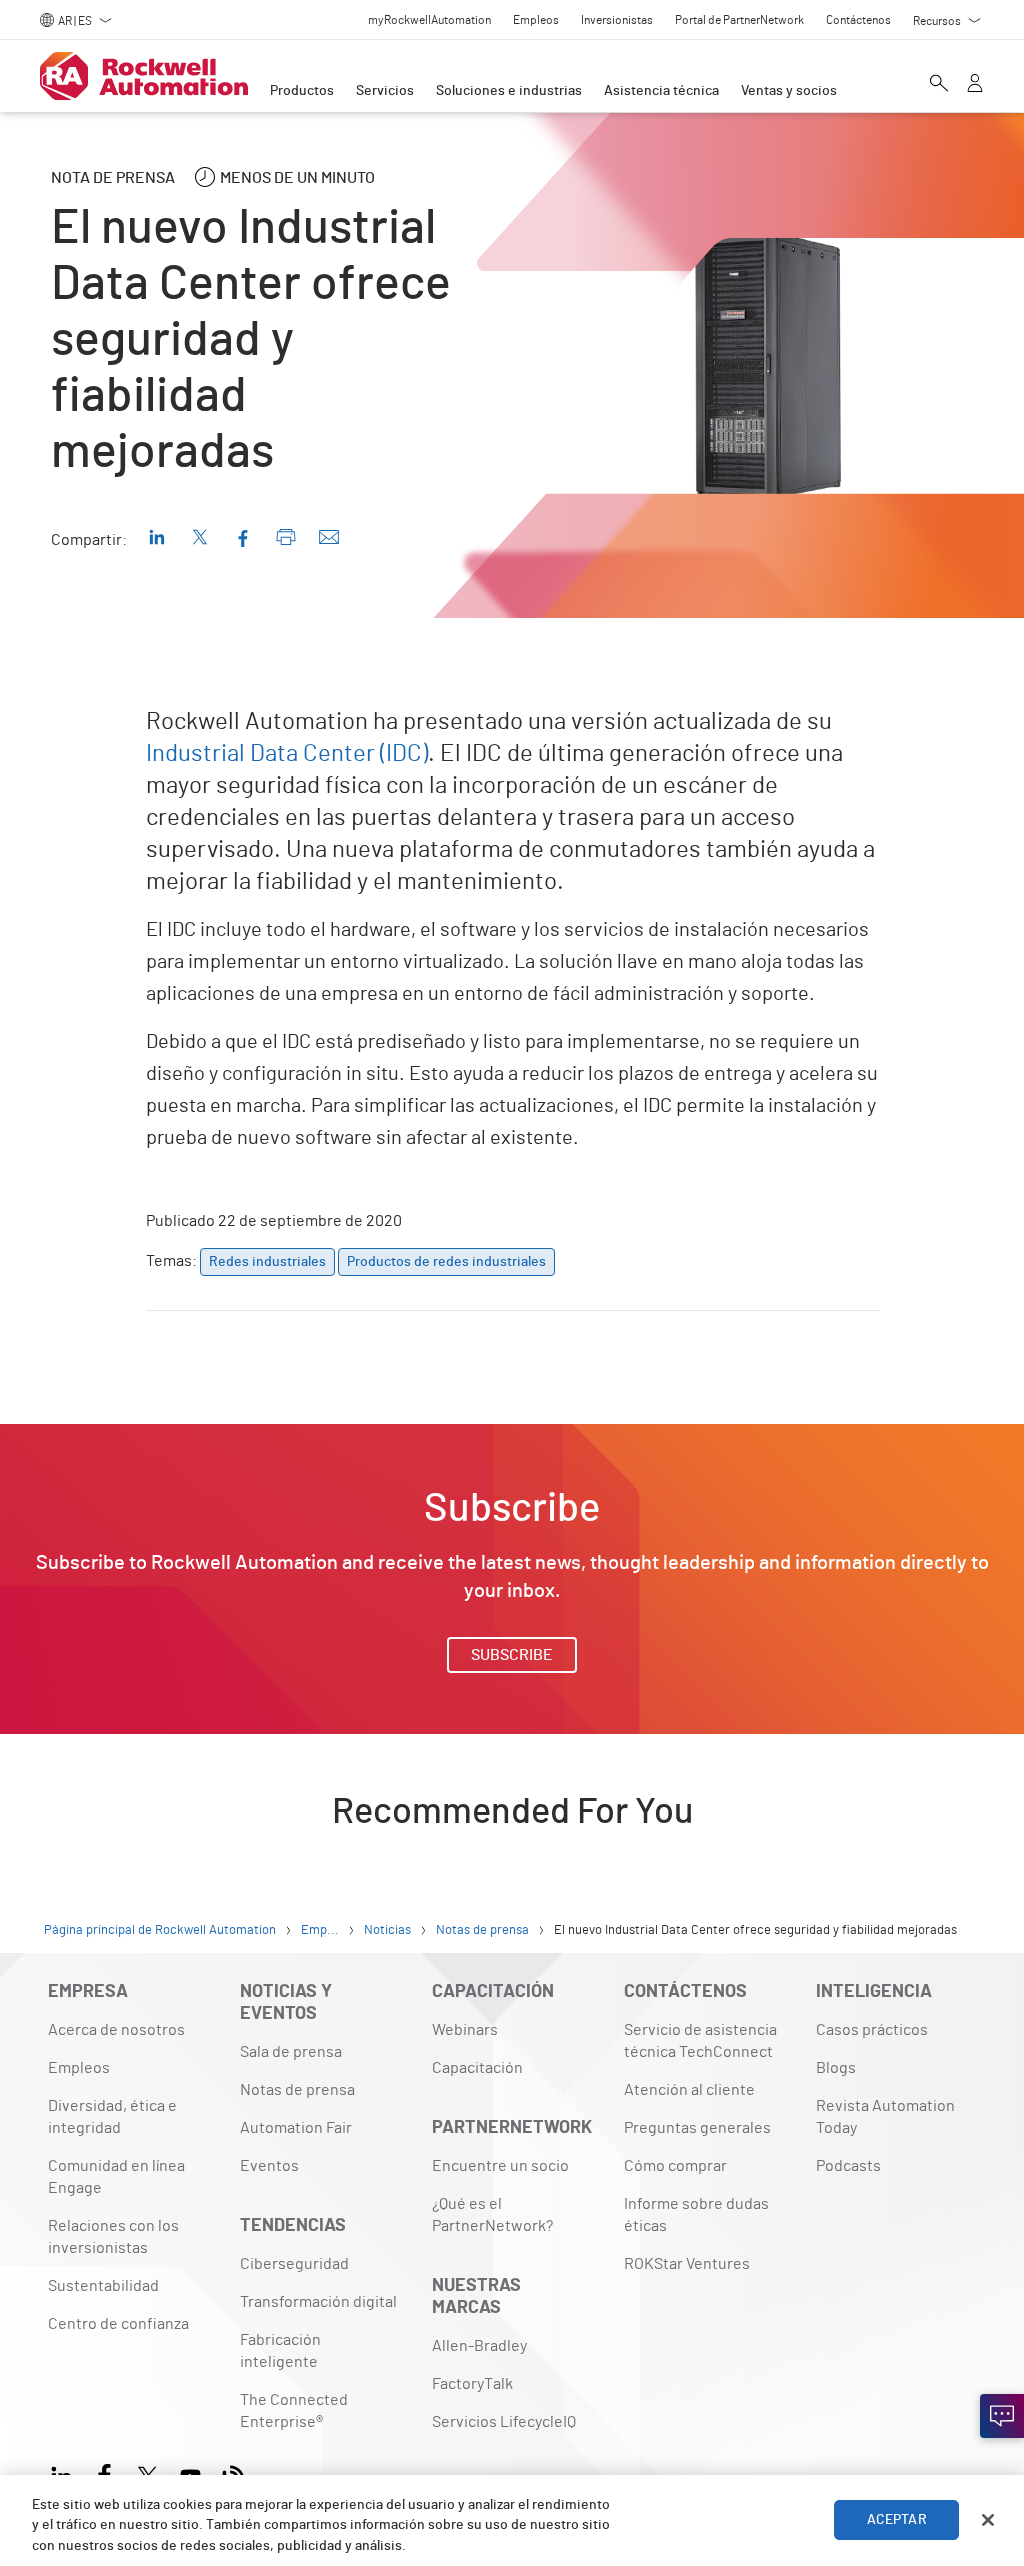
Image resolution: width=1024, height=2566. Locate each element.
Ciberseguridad (294, 2264)
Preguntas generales (697, 2128)
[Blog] (233, 2473)
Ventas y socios (789, 91)
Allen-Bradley (479, 2346)
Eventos (269, 2166)
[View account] (975, 85)
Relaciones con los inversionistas (113, 2237)
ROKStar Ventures (687, 2264)
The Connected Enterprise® (294, 2411)
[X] (147, 2473)
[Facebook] (104, 2473)
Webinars (465, 2030)
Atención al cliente (689, 2090)
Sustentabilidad (103, 2286)
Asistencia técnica (661, 91)
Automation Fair (296, 2128)
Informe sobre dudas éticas (696, 2215)
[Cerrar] (988, 2520)
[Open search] (939, 85)
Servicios (385, 91)
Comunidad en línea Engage (116, 2177)
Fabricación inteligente (280, 2351)
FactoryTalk (472, 2384)
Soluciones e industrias (509, 91)
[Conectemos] (1002, 2416)
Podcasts (848, 2166)
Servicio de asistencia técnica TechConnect (700, 2041)
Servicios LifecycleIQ (504, 2422)
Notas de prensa (297, 2090)
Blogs (836, 2068)
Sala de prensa (291, 2052)
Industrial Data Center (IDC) (287, 754)
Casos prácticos (872, 2030)
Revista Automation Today (885, 2117)
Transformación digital (318, 2302)
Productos (302, 91)
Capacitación (477, 2068)
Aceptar (897, 2520)
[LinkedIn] (65, 2473)
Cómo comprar (675, 2166)
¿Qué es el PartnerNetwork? (492, 2215)
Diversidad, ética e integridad (112, 2117)
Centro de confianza (118, 2324)
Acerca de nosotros (116, 2030)
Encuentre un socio (500, 2166)
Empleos (79, 2068)
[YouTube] (190, 2473)
